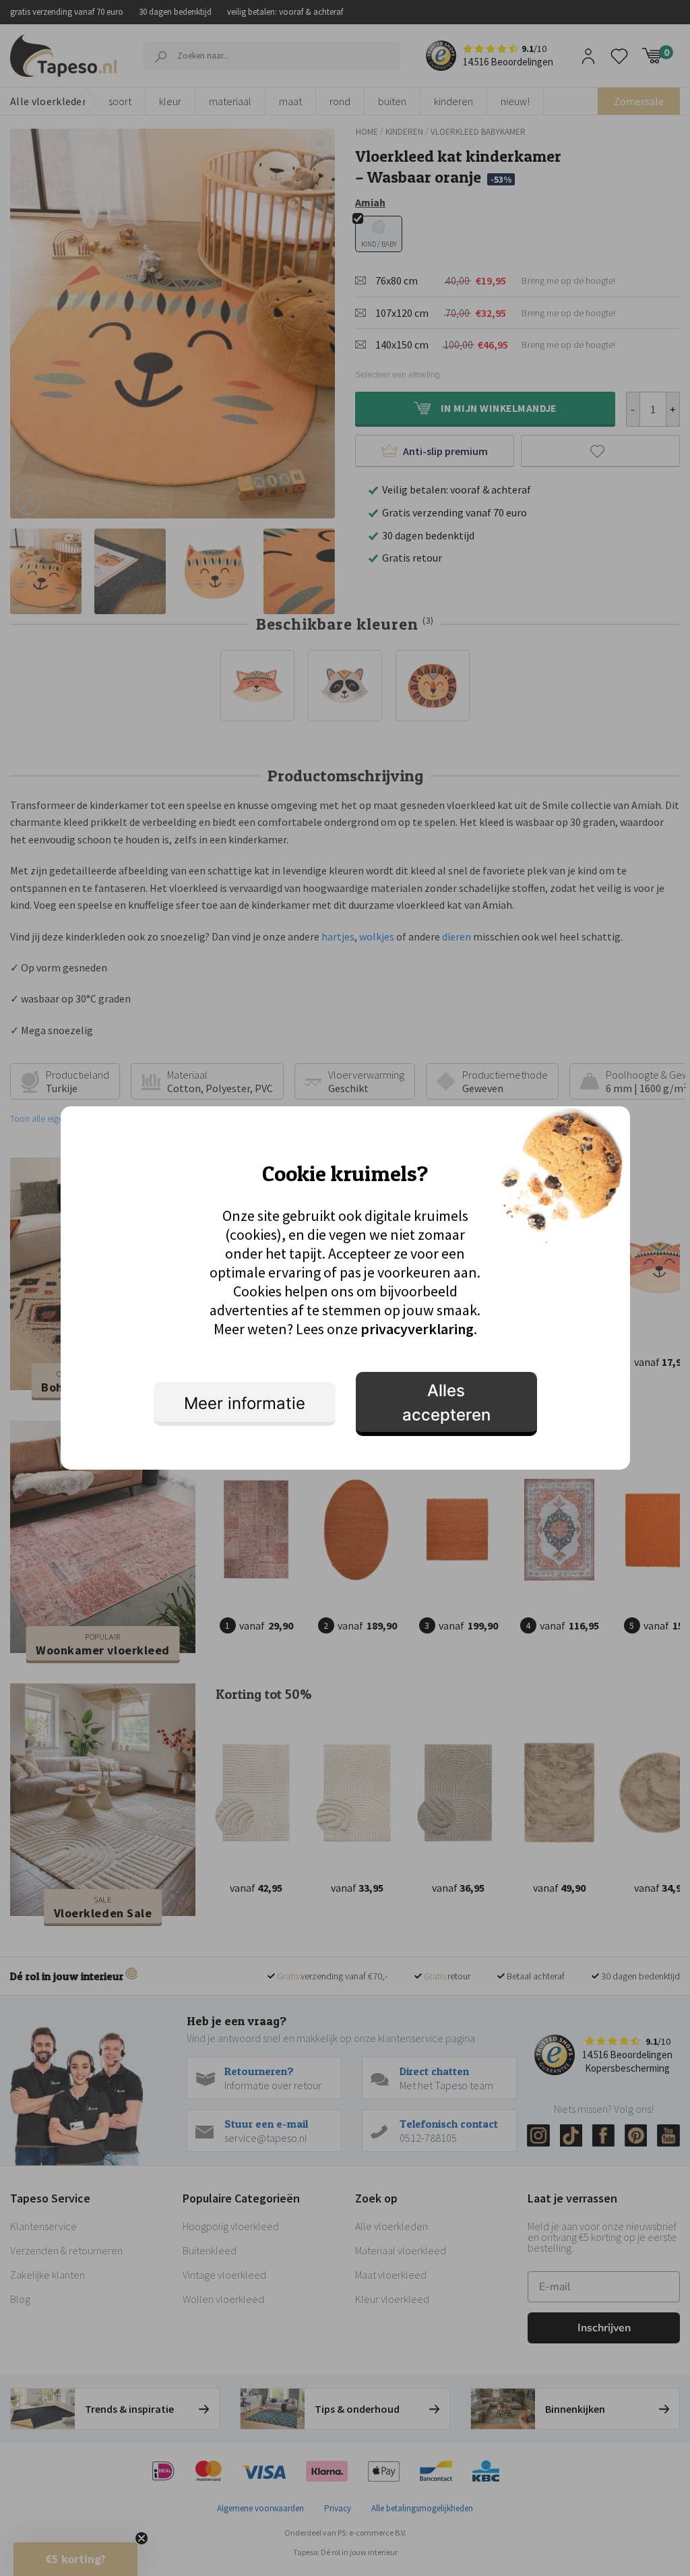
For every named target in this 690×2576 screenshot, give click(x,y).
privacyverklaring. (419, 1329)
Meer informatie (245, 1403)
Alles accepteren (446, 1403)
